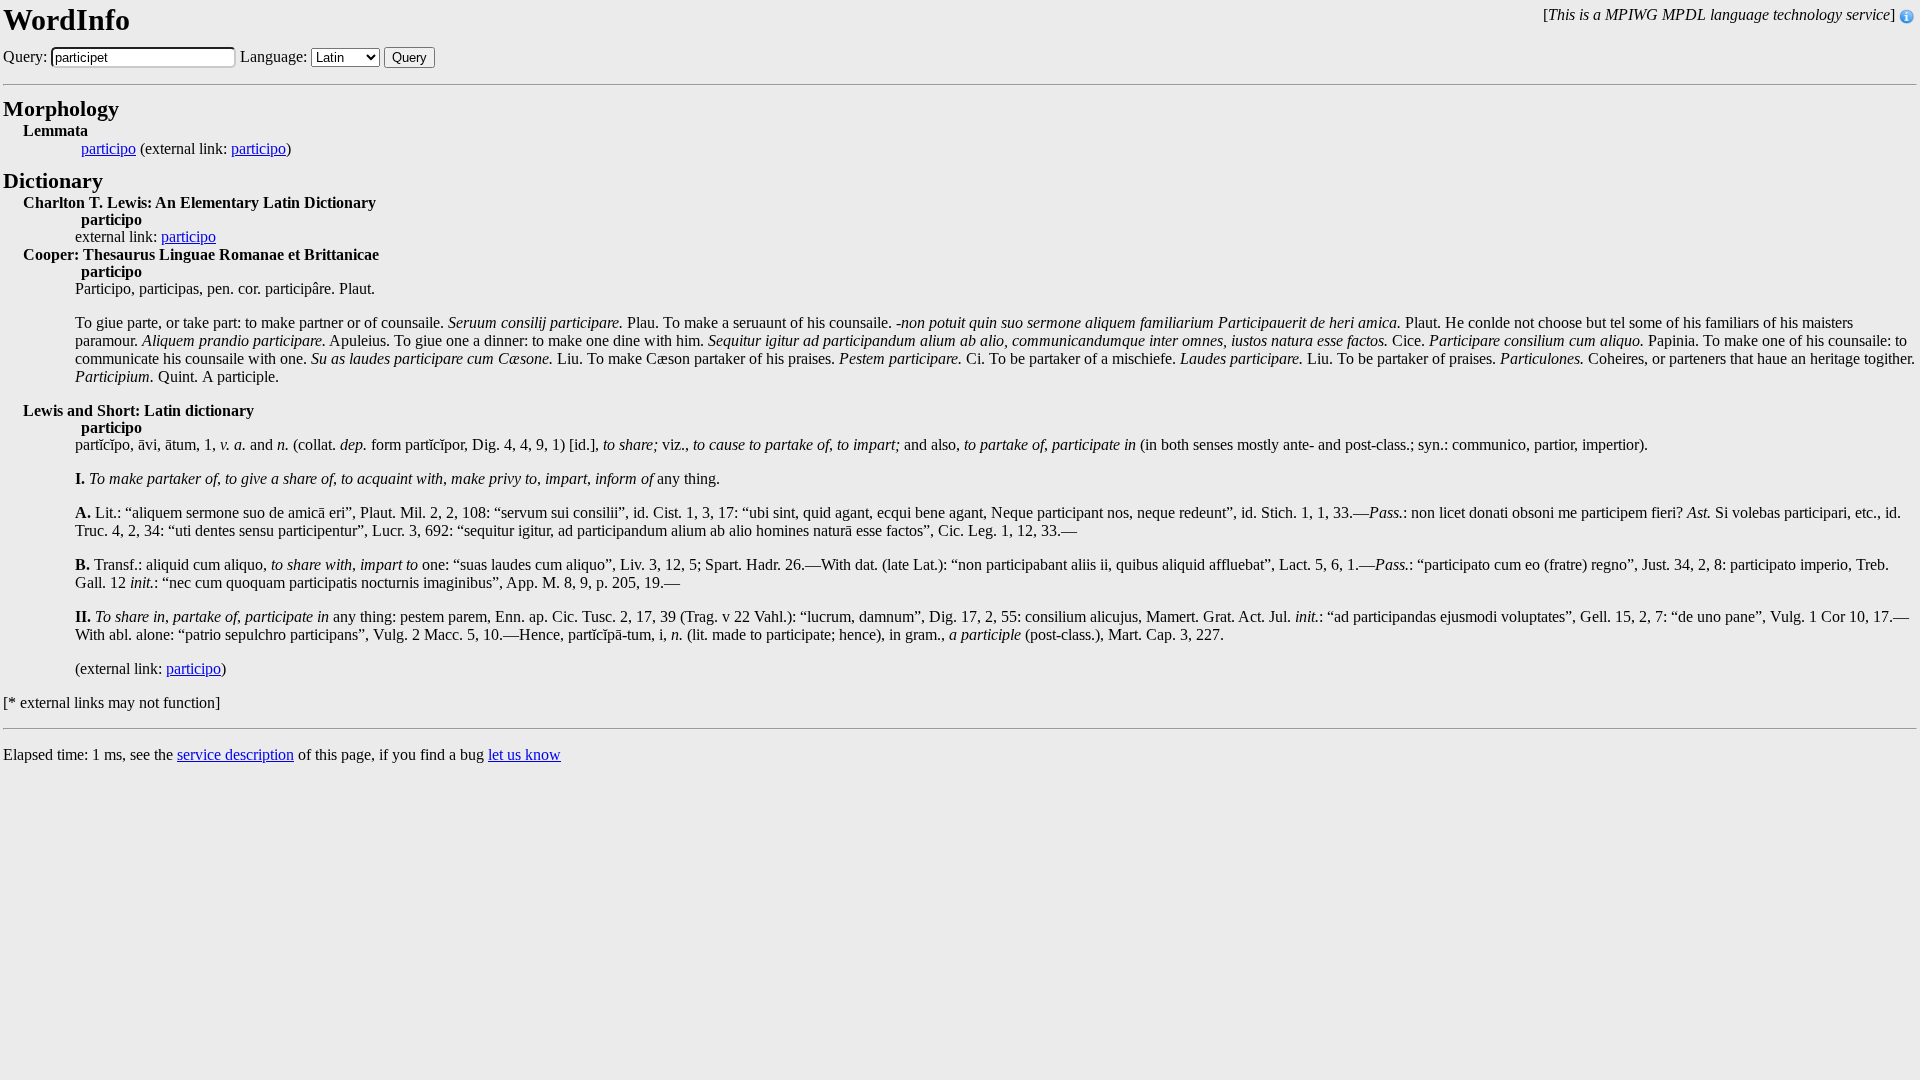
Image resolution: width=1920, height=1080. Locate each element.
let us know (524, 754)
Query (409, 57)
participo (108, 149)
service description (235, 754)
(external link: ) (186, 149)
